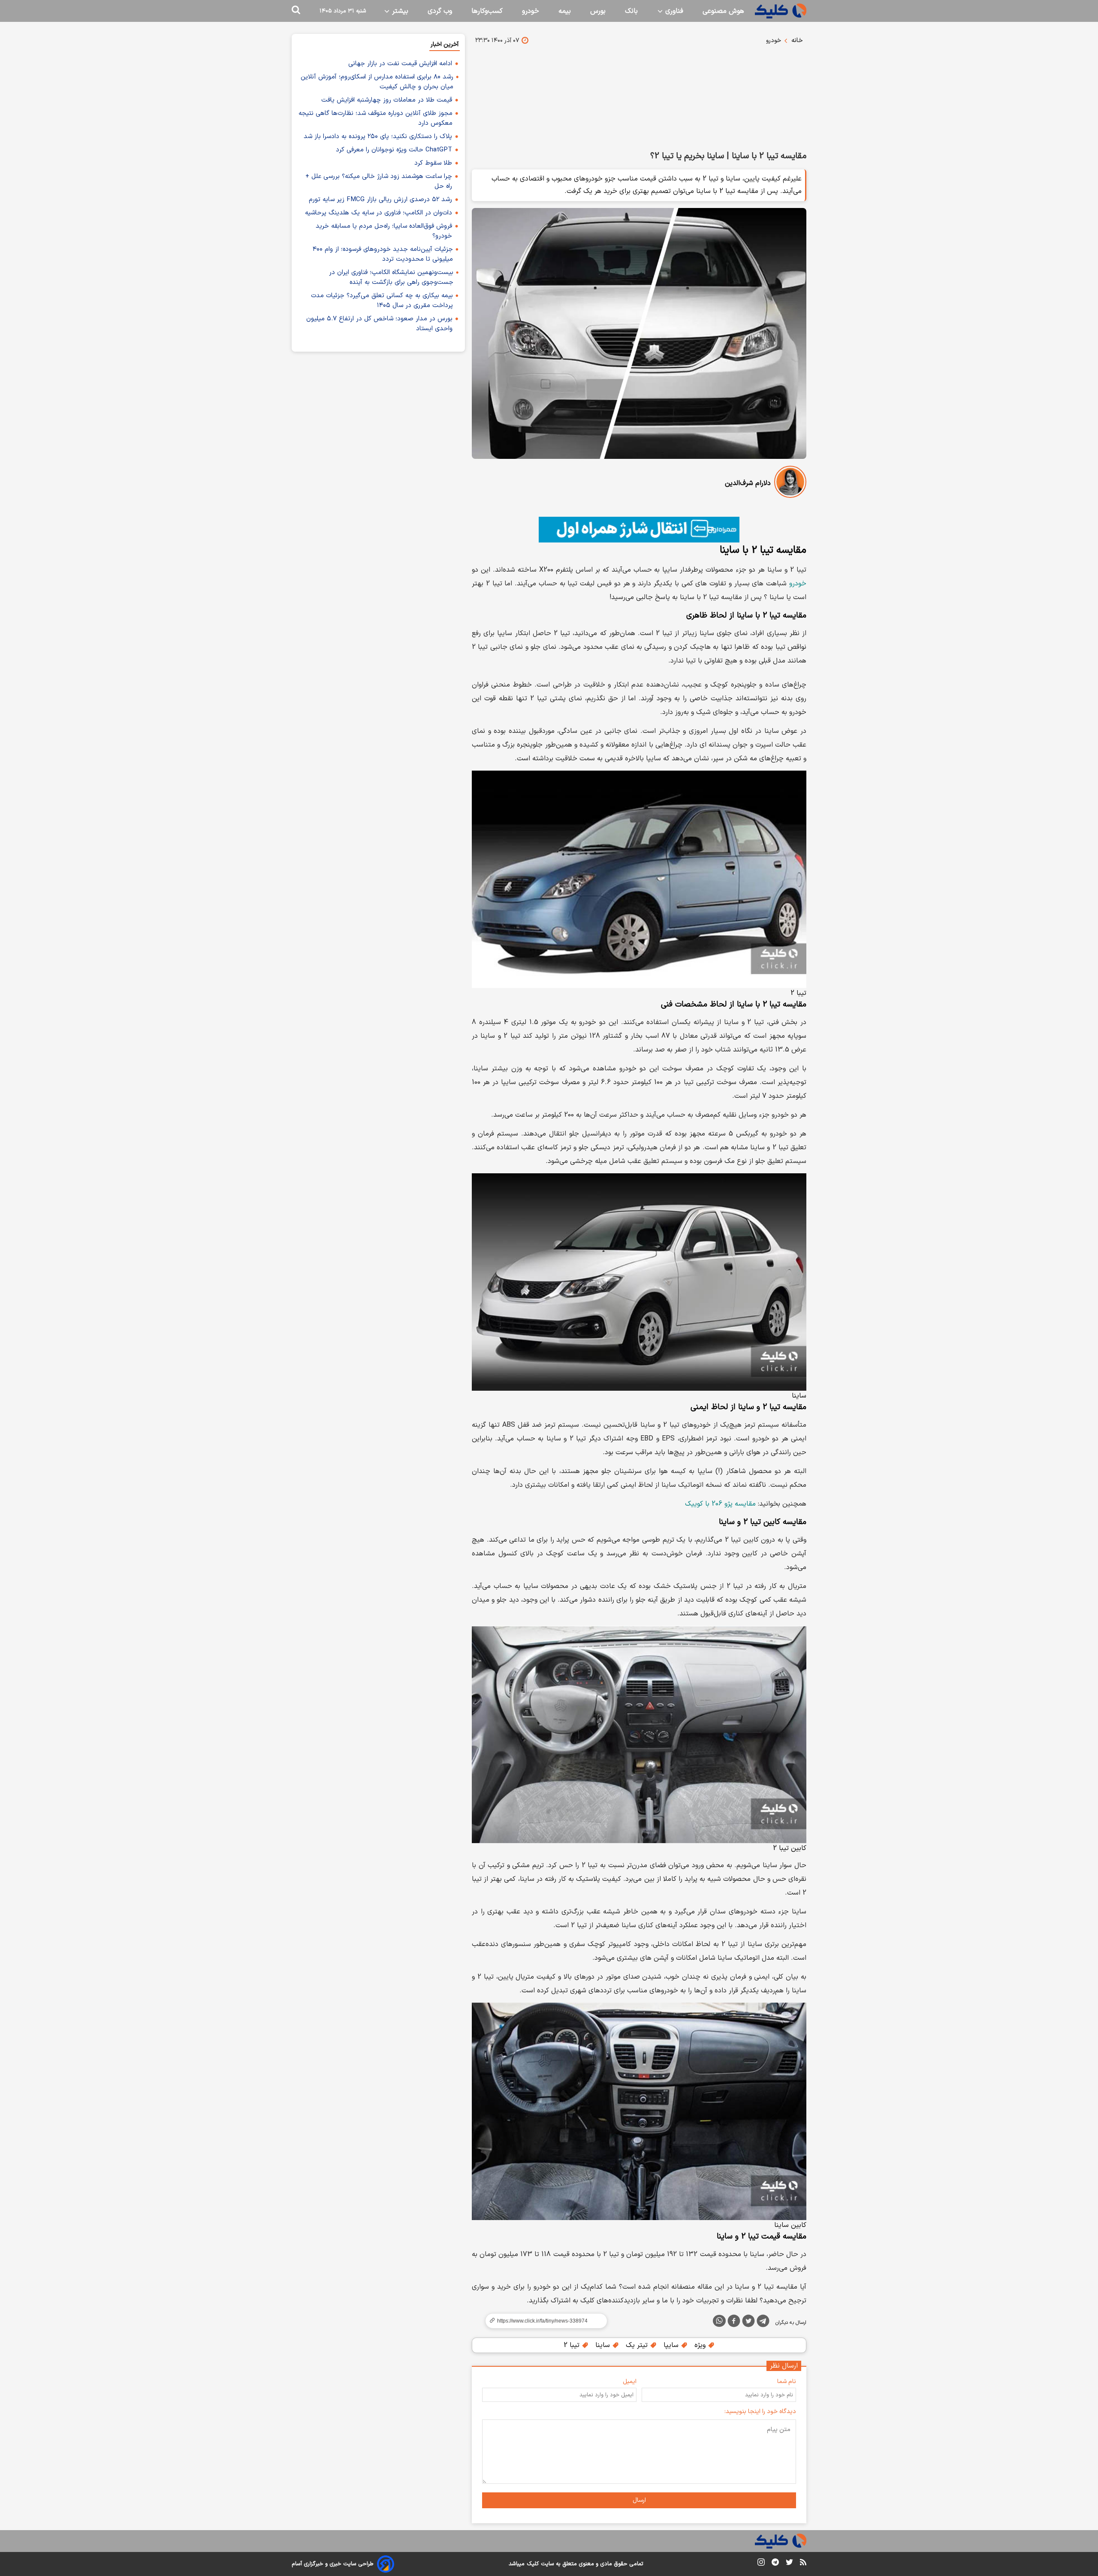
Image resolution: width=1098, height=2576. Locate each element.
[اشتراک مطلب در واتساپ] (719, 2321)
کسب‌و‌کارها (487, 11)
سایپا (672, 2345)
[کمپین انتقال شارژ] (639, 530)
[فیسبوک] (734, 2323)
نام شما (787, 2382)
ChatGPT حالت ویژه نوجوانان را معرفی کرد (394, 150)
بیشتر (399, 11)
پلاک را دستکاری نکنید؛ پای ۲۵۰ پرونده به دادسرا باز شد (378, 137)
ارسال (639, 2500)
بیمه (565, 11)
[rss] (803, 2564)
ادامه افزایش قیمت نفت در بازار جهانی (400, 64)
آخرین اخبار (445, 44)
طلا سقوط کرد (433, 163)
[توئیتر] (748, 2323)
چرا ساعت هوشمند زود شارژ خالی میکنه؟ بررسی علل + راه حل (379, 181)
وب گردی (440, 11)
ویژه (701, 2345)
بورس (598, 11)
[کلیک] (781, 11)
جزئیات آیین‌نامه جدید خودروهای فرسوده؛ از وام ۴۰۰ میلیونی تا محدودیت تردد (383, 254)
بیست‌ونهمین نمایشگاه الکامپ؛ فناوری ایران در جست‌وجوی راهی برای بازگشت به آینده (391, 277)
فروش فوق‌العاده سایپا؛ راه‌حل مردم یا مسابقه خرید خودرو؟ (384, 231)
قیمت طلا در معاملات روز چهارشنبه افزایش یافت (387, 100)
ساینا (604, 2345)
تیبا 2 (573, 2345)
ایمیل (630, 2382)
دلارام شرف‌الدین (748, 483)
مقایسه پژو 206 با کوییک (720, 1504)
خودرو (531, 11)
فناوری (673, 11)
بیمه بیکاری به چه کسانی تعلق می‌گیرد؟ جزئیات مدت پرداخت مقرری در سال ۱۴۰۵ (382, 301)
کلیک (533, 2564)
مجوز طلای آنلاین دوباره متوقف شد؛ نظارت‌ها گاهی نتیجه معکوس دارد (376, 118)
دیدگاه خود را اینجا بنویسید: (760, 2412)
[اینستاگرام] (761, 2564)
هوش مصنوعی (723, 11)
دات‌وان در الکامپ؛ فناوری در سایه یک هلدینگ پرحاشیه (379, 213)
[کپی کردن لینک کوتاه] (543, 2321)
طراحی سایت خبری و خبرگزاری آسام (333, 2564)
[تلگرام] (763, 2323)
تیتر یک (638, 2345)
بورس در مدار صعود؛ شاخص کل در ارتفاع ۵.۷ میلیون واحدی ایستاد (379, 324)
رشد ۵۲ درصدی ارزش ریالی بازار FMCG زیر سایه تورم (380, 200)
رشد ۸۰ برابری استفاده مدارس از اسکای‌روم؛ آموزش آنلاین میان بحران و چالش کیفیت (377, 82)
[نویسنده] (790, 484)
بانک (631, 11)
